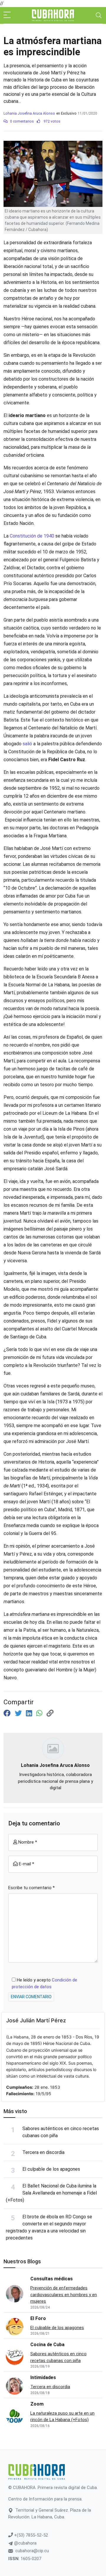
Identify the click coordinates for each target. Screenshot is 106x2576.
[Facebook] (8, 1713)
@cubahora (25, 2543)
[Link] (50, 1713)
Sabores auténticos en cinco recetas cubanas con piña (58, 2357)
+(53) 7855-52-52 (30, 2535)
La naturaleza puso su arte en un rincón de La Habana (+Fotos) (62, 2417)
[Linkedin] (30, 1713)
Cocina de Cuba (47, 2345)
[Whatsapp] (40, 1713)
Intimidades (43, 2377)
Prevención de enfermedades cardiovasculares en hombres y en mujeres (64, 2295)
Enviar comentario (31, 1997)
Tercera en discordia (43, 2152)
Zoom (37, 2404)
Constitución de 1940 (32, 536)
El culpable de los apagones (51, 2169)
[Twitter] (19, 1713)
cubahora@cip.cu (32, 2551)
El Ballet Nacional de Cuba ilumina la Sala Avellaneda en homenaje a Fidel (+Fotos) (51, 2193)
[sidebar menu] (7, 15)
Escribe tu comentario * (32, 1888)
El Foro (38, 2318)
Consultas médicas (52, 2279)
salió (27, 744)
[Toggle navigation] (99, 15)
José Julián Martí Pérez (36, 2020)
